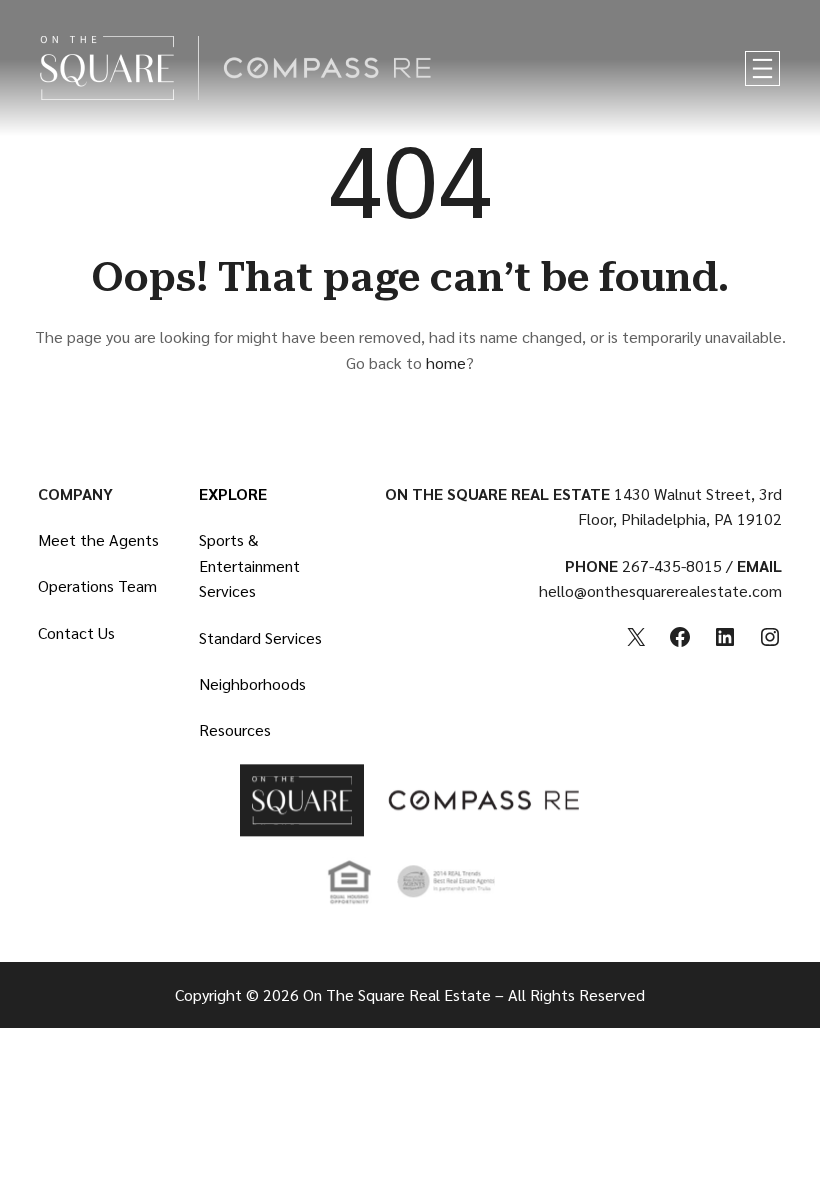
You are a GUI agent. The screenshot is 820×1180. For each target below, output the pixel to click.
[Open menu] (762, 68)
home (446, 362)
